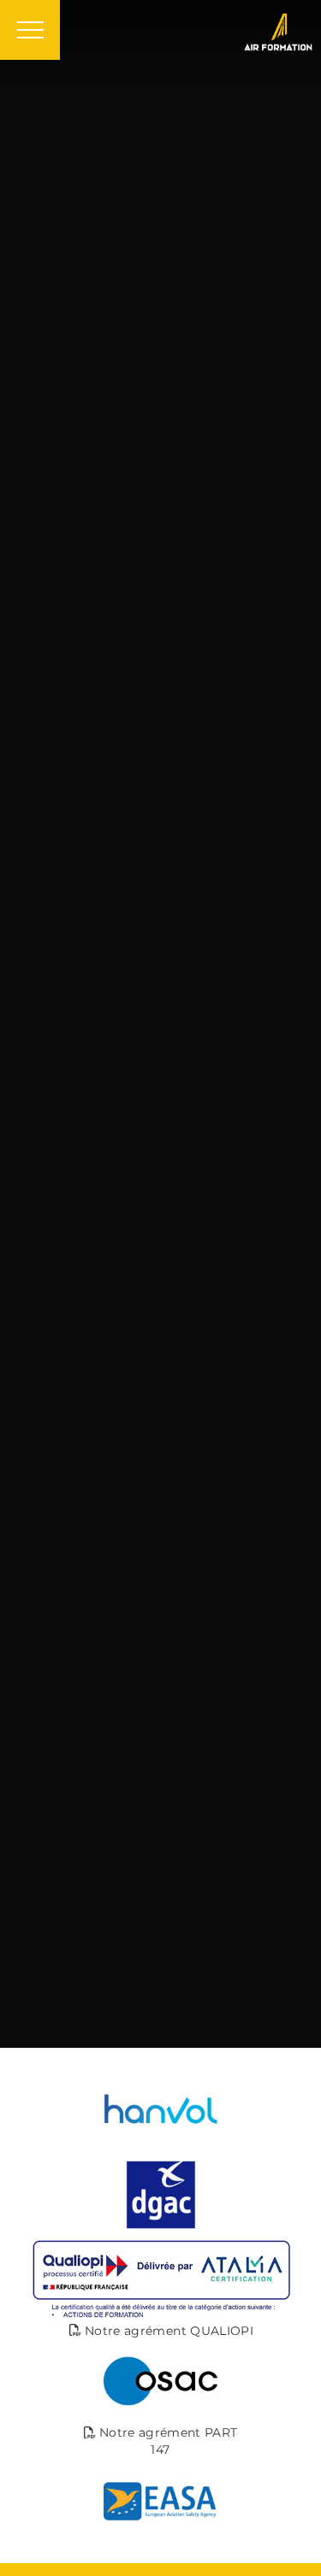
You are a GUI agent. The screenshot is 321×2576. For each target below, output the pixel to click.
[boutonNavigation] (30, 30)
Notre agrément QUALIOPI (167, 2331)
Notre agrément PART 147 (167, 2441)
